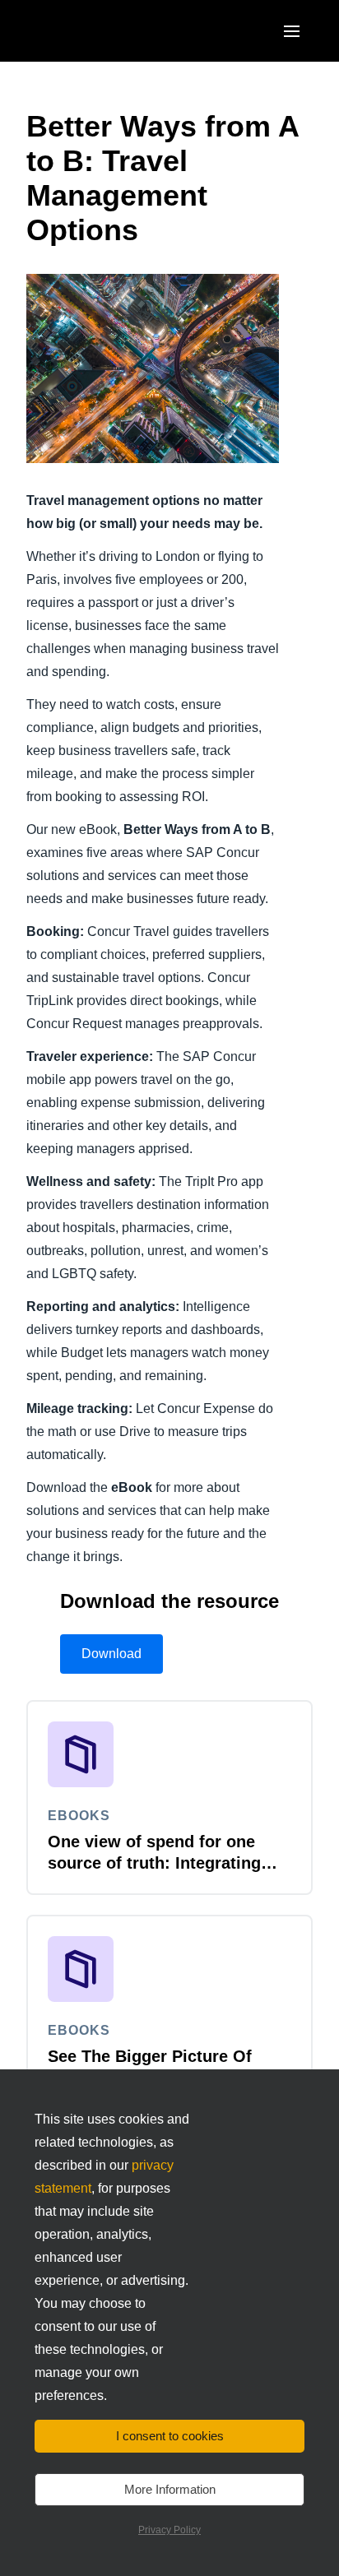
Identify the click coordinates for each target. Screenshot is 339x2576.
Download (111, 1654)
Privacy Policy (169, 2530)
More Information (170, 2489)
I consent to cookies (170, 2436)
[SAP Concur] (102, 31)
